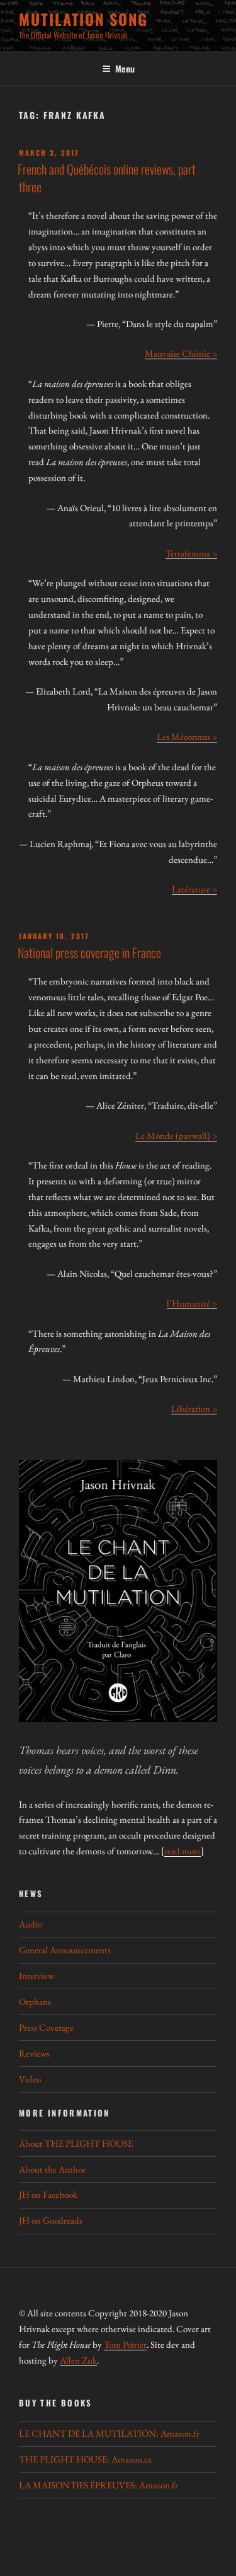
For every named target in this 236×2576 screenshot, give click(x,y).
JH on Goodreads (51, 2220)
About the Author (52, 2169)
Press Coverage (46, 2027)
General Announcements (65, 1950)
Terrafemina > (191, 553)
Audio (31, 1924)
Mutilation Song (83, 19)
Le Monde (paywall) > (176, 1135)
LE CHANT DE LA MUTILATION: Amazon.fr (109, 2433)
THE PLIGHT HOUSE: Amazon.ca (85, 2459)
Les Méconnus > (187, 736)
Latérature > (194, 889)
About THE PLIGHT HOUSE (76, 2143)
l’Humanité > (192, 1303)
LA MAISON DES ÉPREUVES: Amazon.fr (98, 2485)
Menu (125, 68)
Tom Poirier (125, 2344)
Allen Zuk (78, 2360)
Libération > (194, 1408)
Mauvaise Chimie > (181, 353)
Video (30, 2079)
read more (183, 1851)
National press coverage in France (89, 952)
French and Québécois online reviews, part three (107, 178)
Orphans (35, 2001)
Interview (37, 1976)
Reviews (34, 2053)
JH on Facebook (48, 2194)
